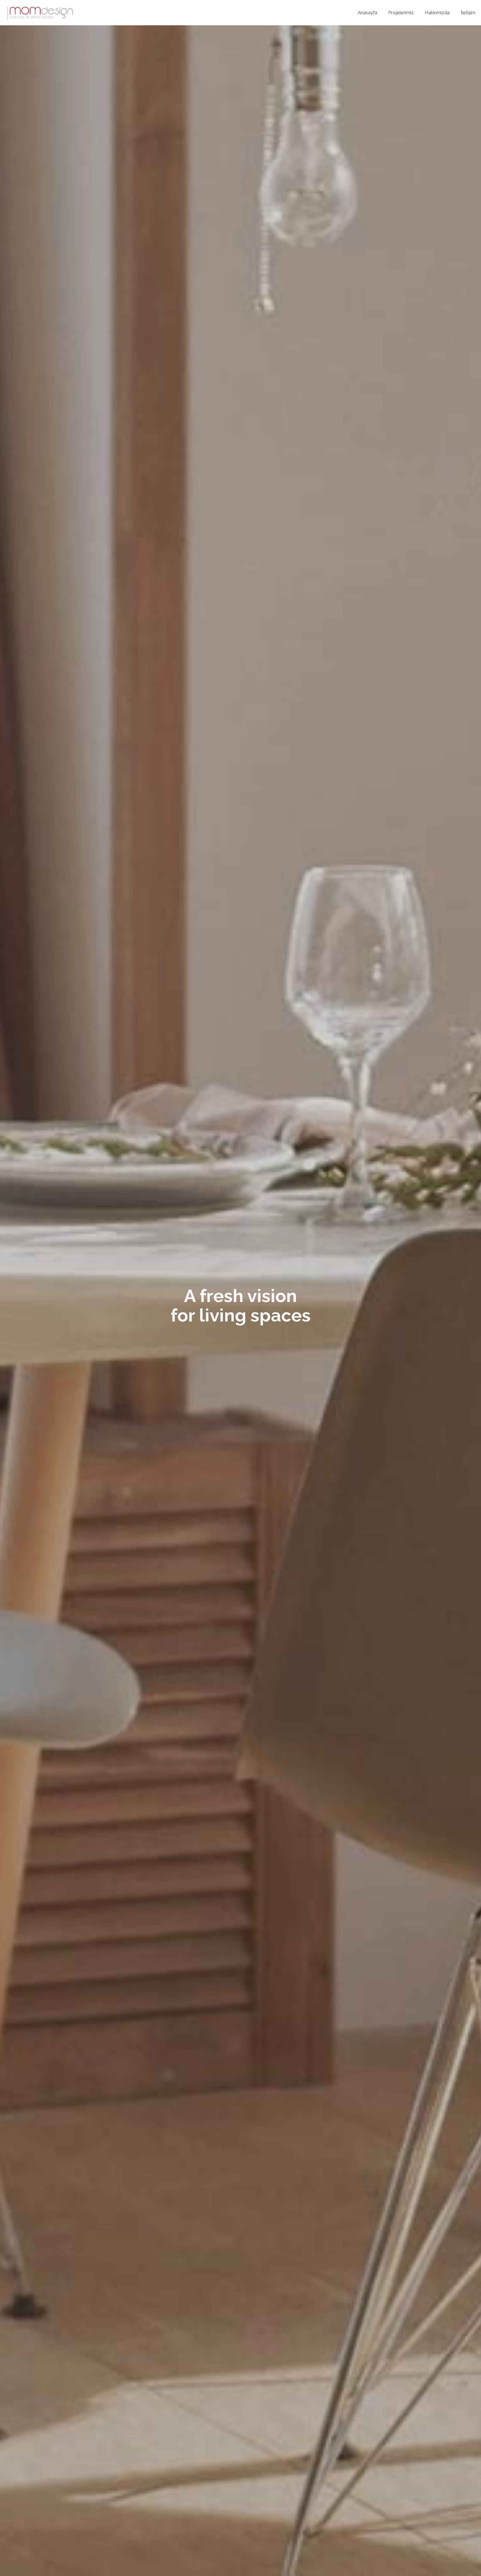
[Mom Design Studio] (40, 13)
